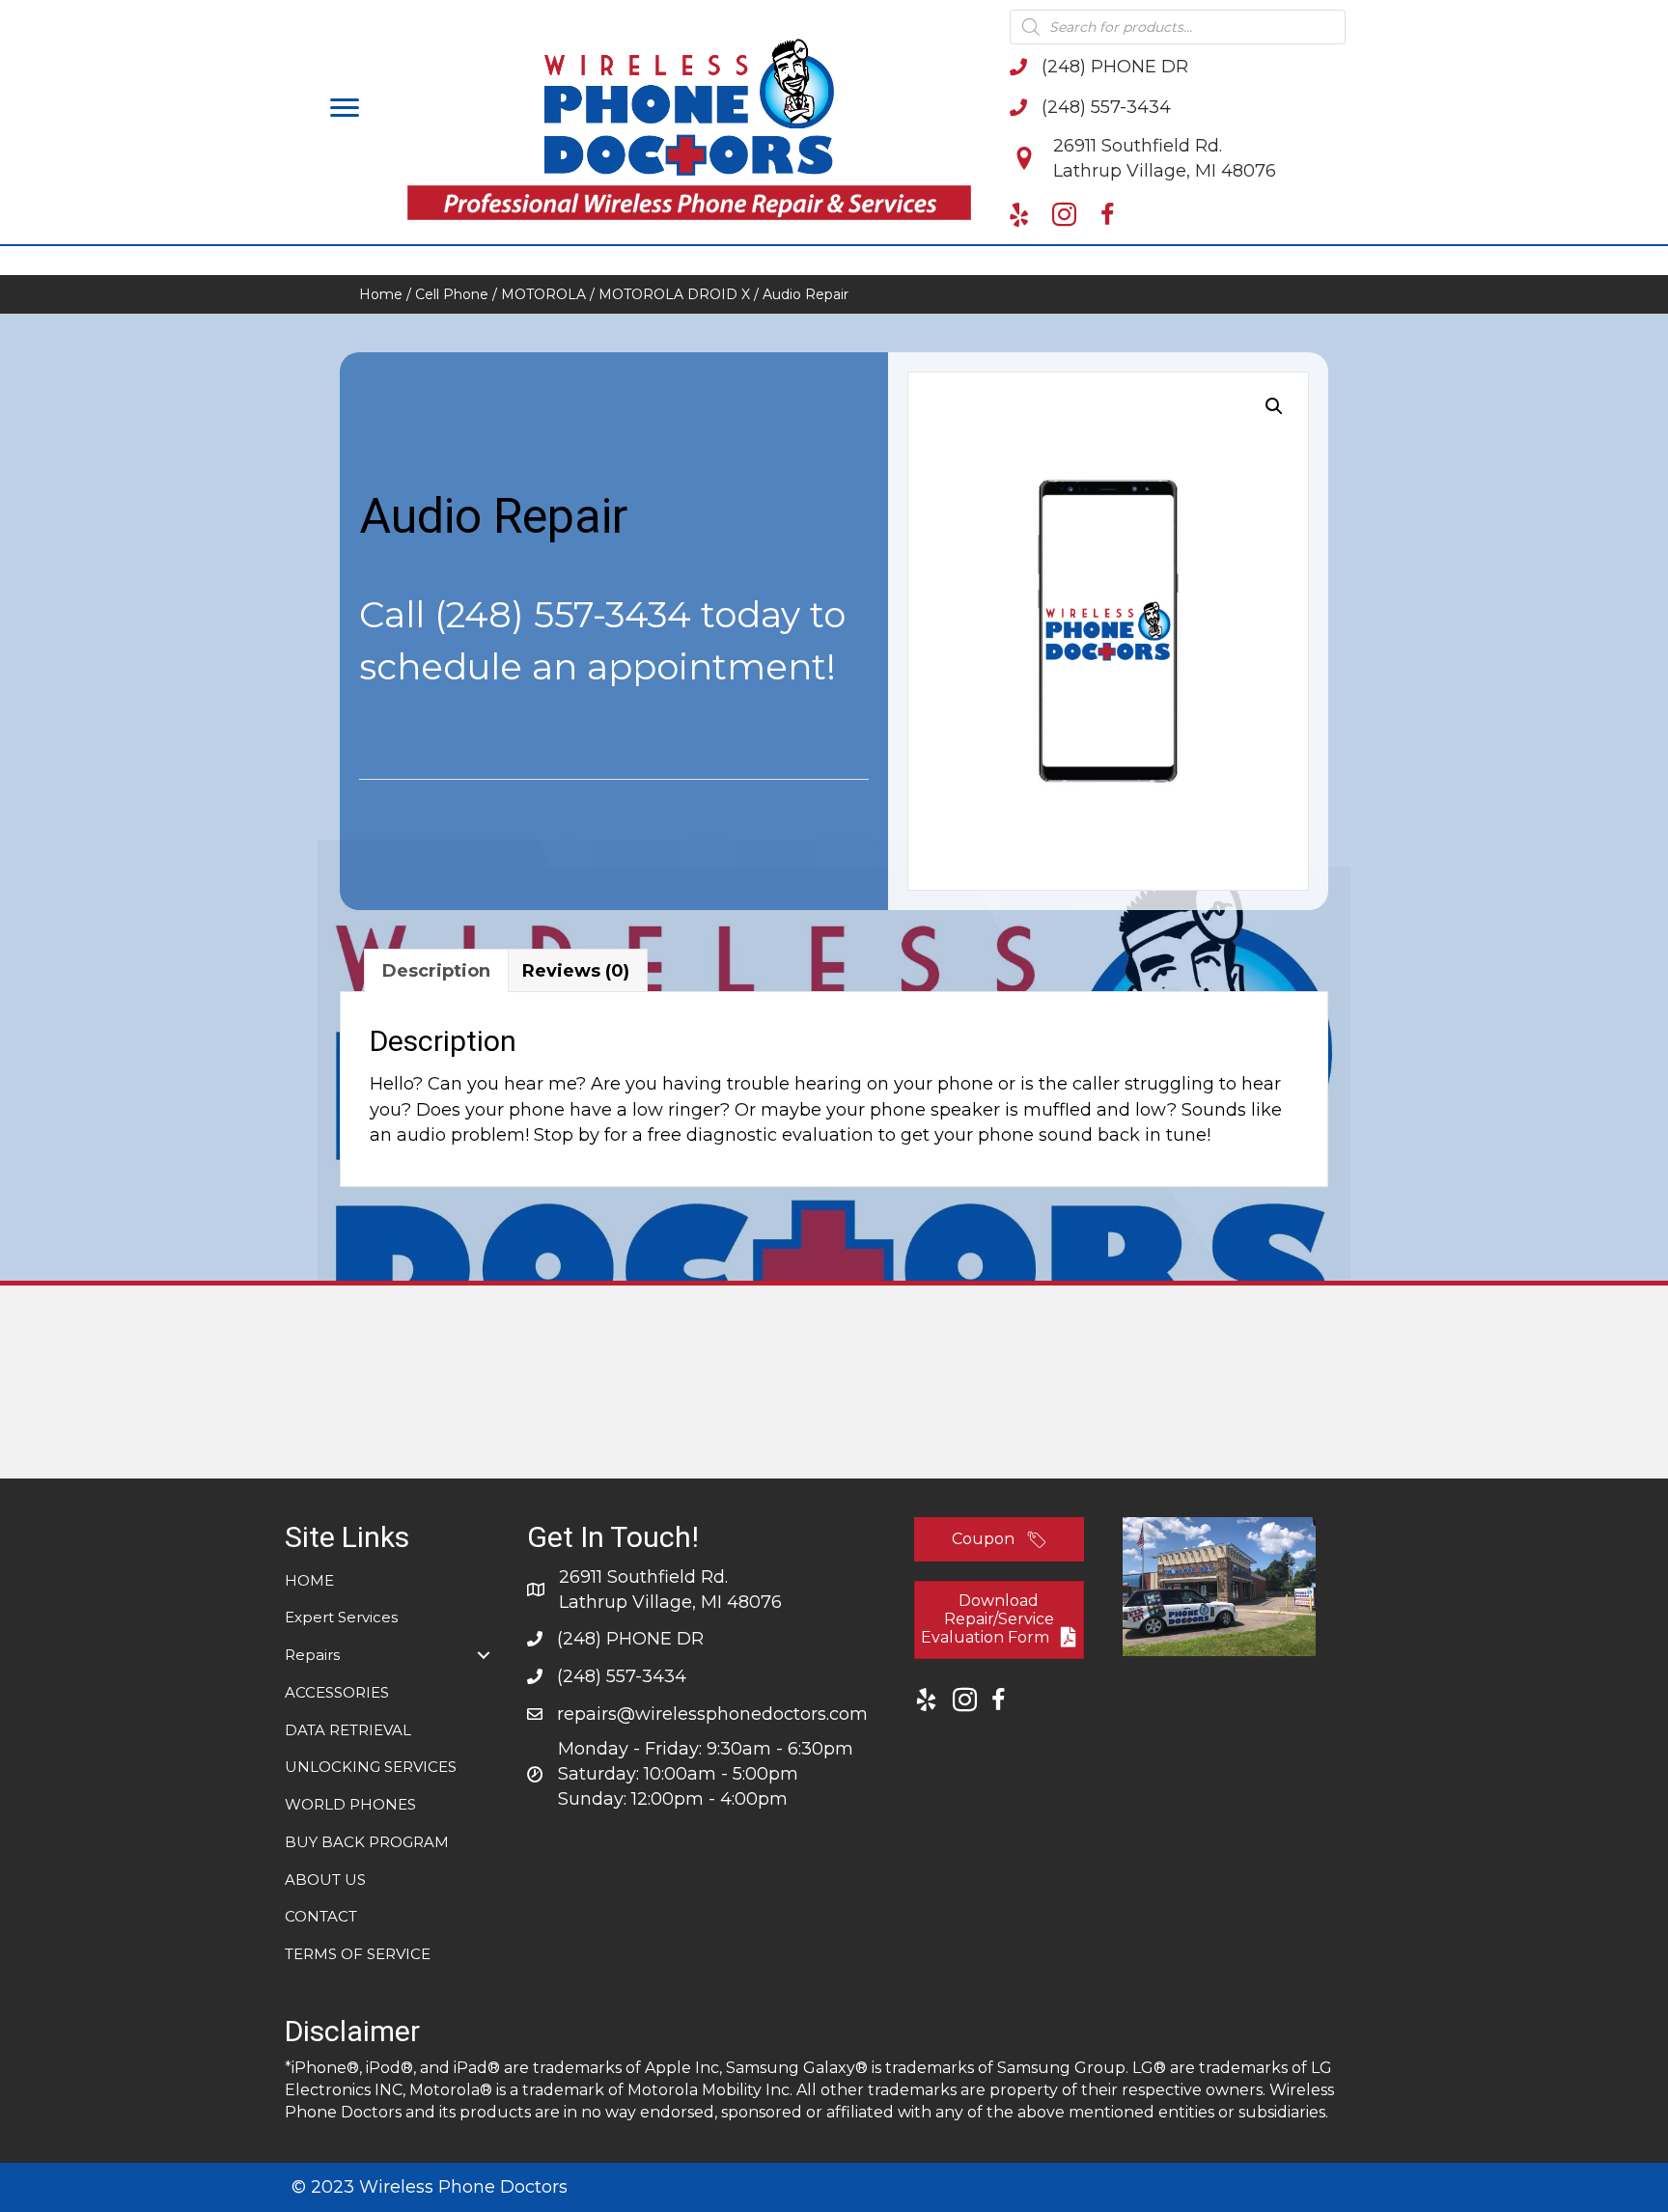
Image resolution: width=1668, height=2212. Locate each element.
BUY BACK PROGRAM (367, 1842)
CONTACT (321, 1916)
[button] (345, 108)
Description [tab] (436, 971)
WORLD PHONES (350, 1804)
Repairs (312, 1655)
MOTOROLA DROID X (674, 294)
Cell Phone (452, 294)
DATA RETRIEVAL (348, 1730)
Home (381, 294)
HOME (309, 1580)
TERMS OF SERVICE (358, 1954)
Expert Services (341, 1617)
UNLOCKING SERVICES (371, 1767)
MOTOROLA (543, 294)
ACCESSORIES (337, 1692)
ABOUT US (325, 1880)
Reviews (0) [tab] (576, 971)
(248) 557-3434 (563, 614)
